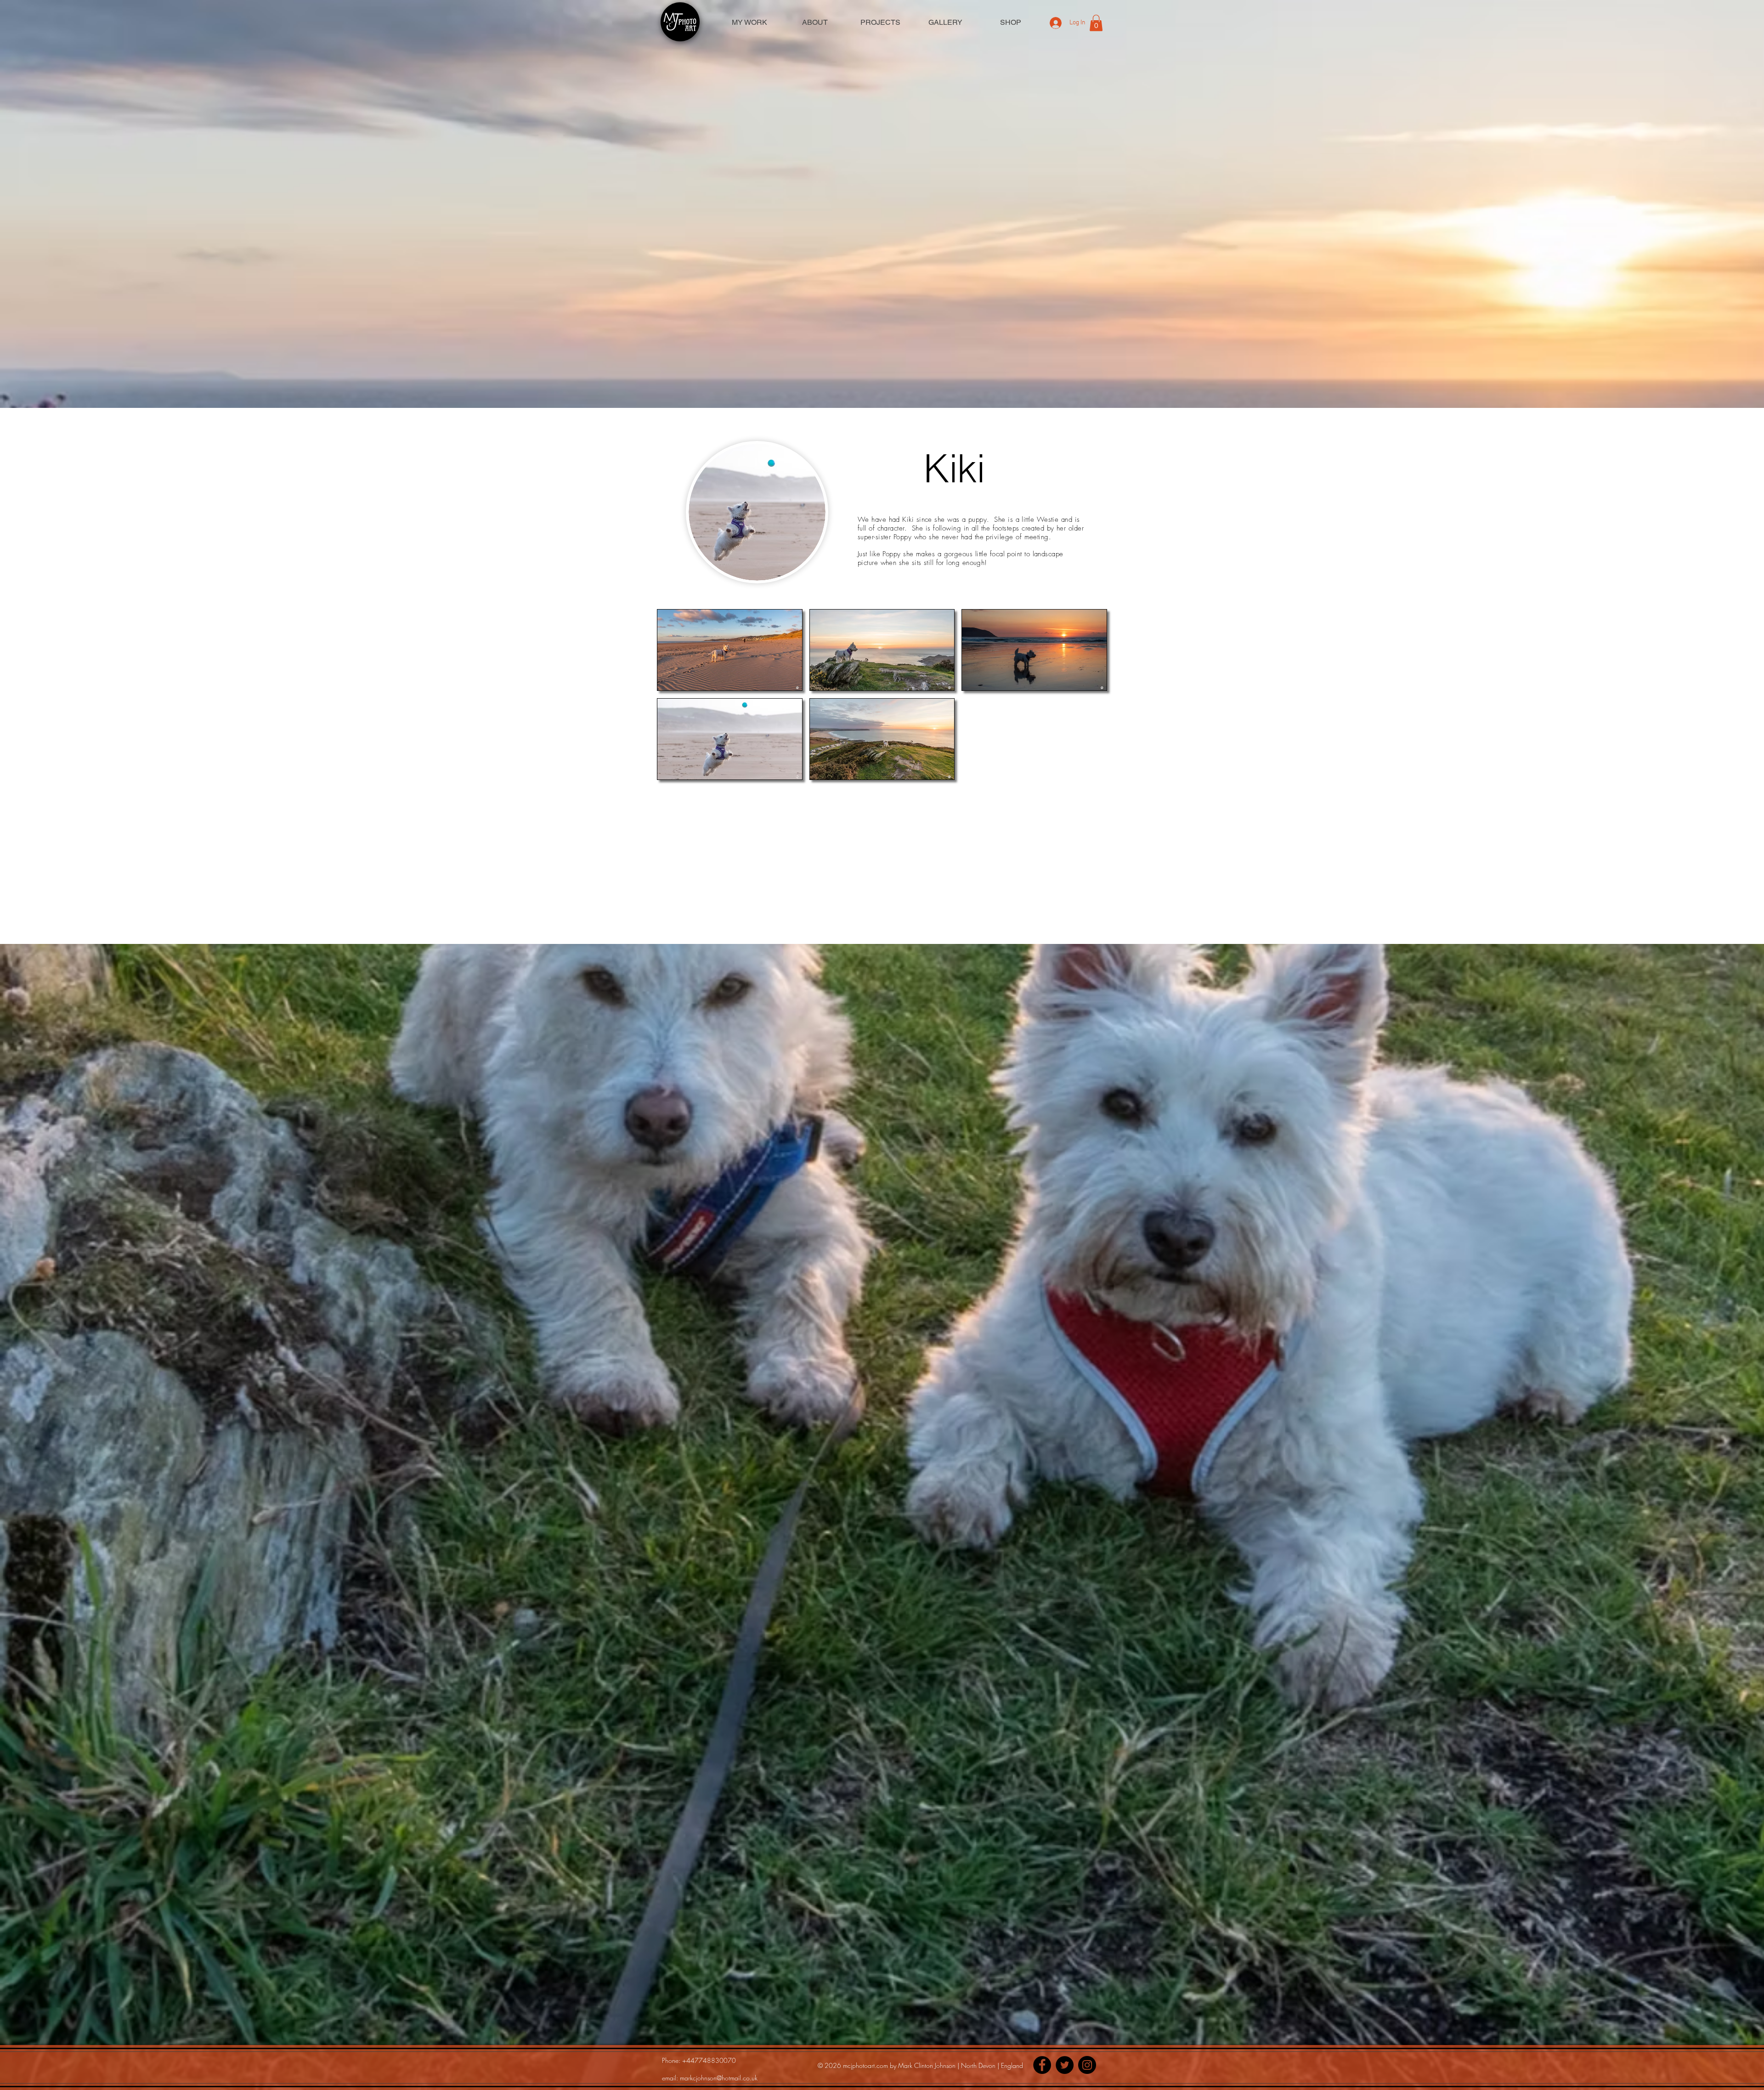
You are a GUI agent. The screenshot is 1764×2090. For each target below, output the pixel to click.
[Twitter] (1065, 2065)
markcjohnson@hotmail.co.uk (719, 2078)
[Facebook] (1042, 2065)
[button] (1096, 23)
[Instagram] (1087, 2065)
